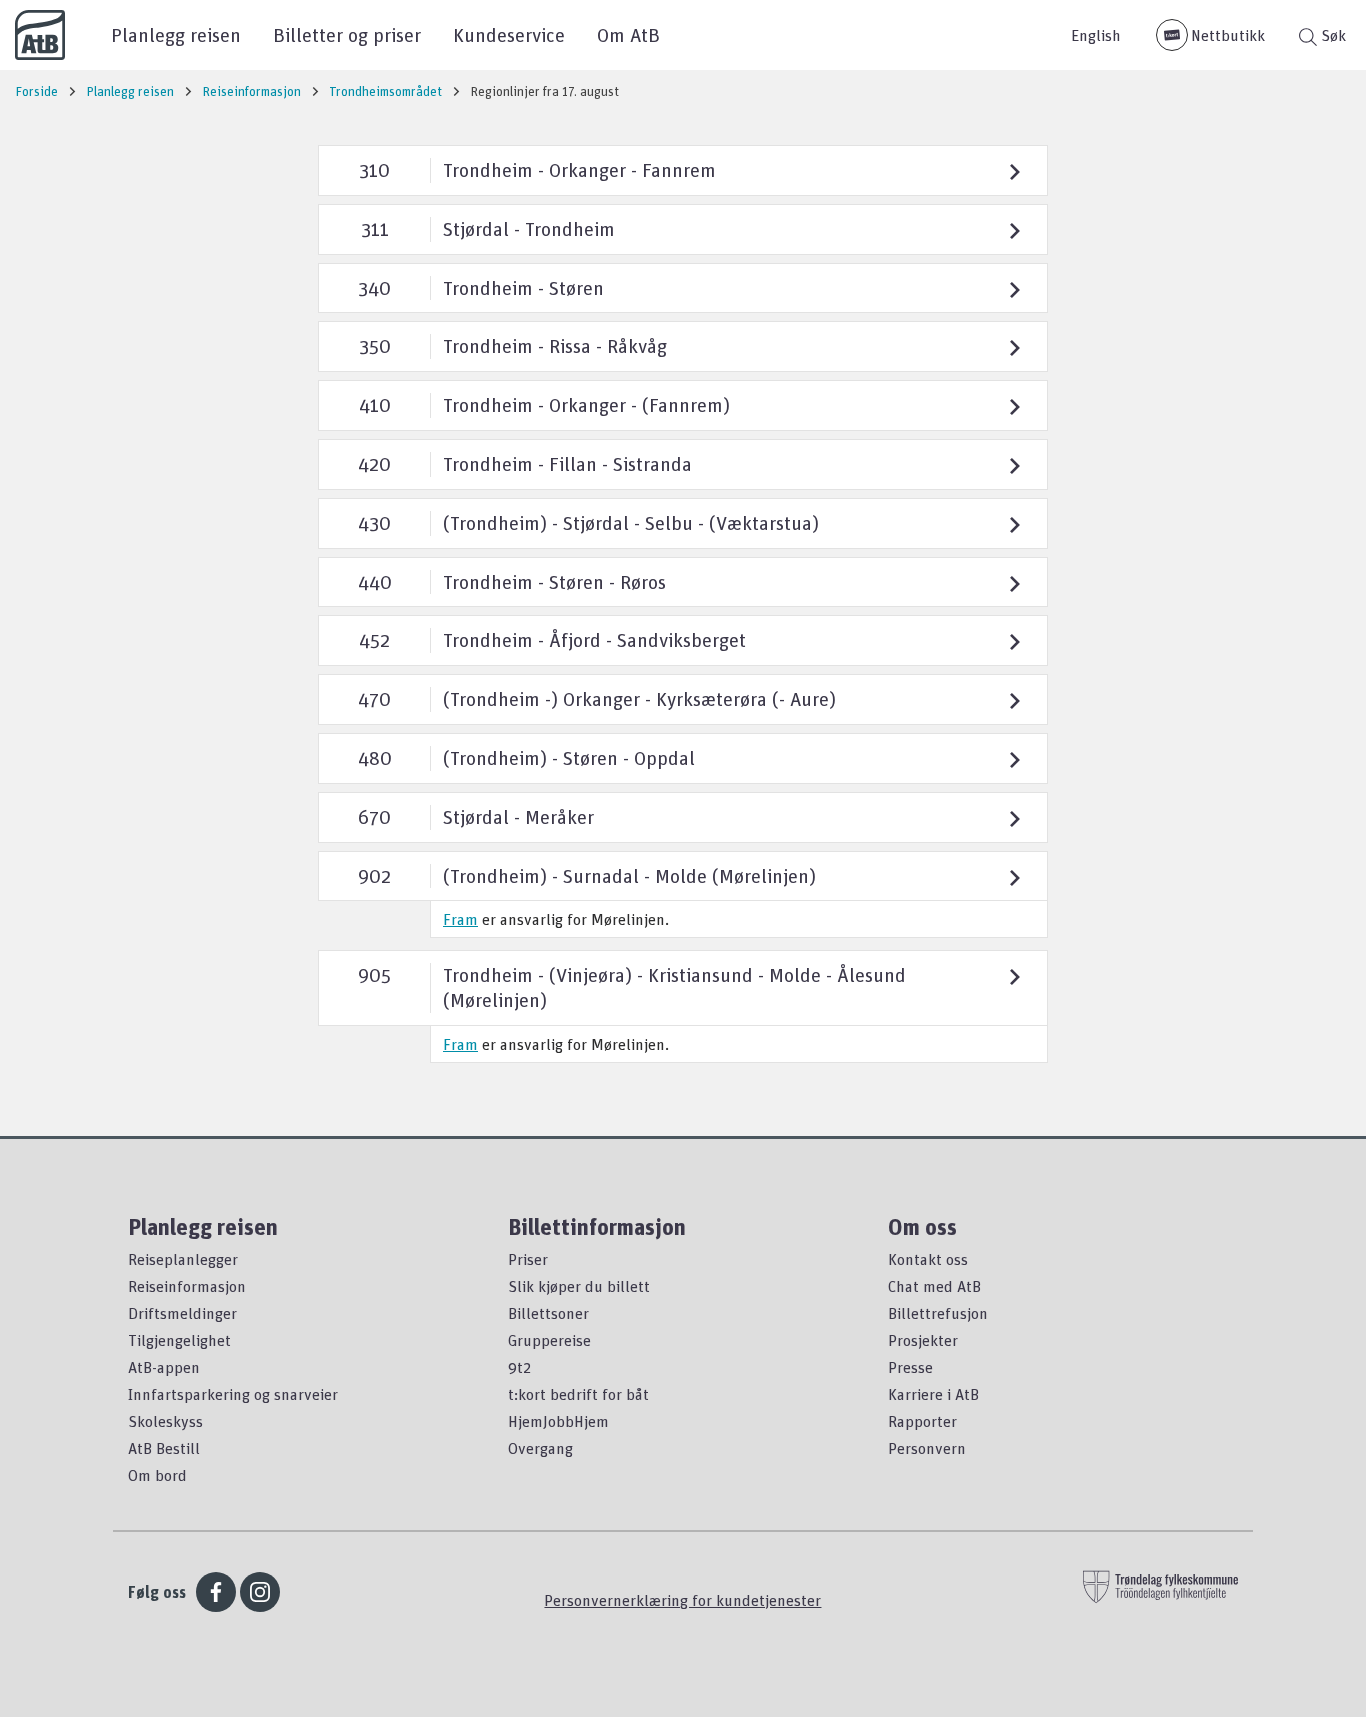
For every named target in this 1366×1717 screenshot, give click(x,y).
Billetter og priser (347, 34)
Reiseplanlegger (183, 1259)
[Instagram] (260, 1592)
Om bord (157, 1475)
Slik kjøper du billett (579, 1286)
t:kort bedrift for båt (578, 1394)
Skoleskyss (165, 1421)
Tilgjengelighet (179, 1340)
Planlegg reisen (176, 34)
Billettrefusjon (938, 1313)
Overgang (540, 1448)
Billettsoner (548, 1313)
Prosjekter (923, 1340)
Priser (528, 1259)
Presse (910, 1367)
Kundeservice (509, 34)
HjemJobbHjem (558, 1421)
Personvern (927, 1448)
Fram (460, 919)
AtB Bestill (164, 1448)
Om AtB (628, 34)
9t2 (519, 1367)
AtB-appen (164, 1367)
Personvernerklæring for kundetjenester (682, 1600)
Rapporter (922, 1421)
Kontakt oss (928, 1259)
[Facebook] (216, 1592)
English (1096, 35)
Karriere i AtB (933, 1394)
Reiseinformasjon (187, 1286)
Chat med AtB (934, 1286)
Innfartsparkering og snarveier (233, 1394)
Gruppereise (549, 1340)
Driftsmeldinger (182, 1313)
